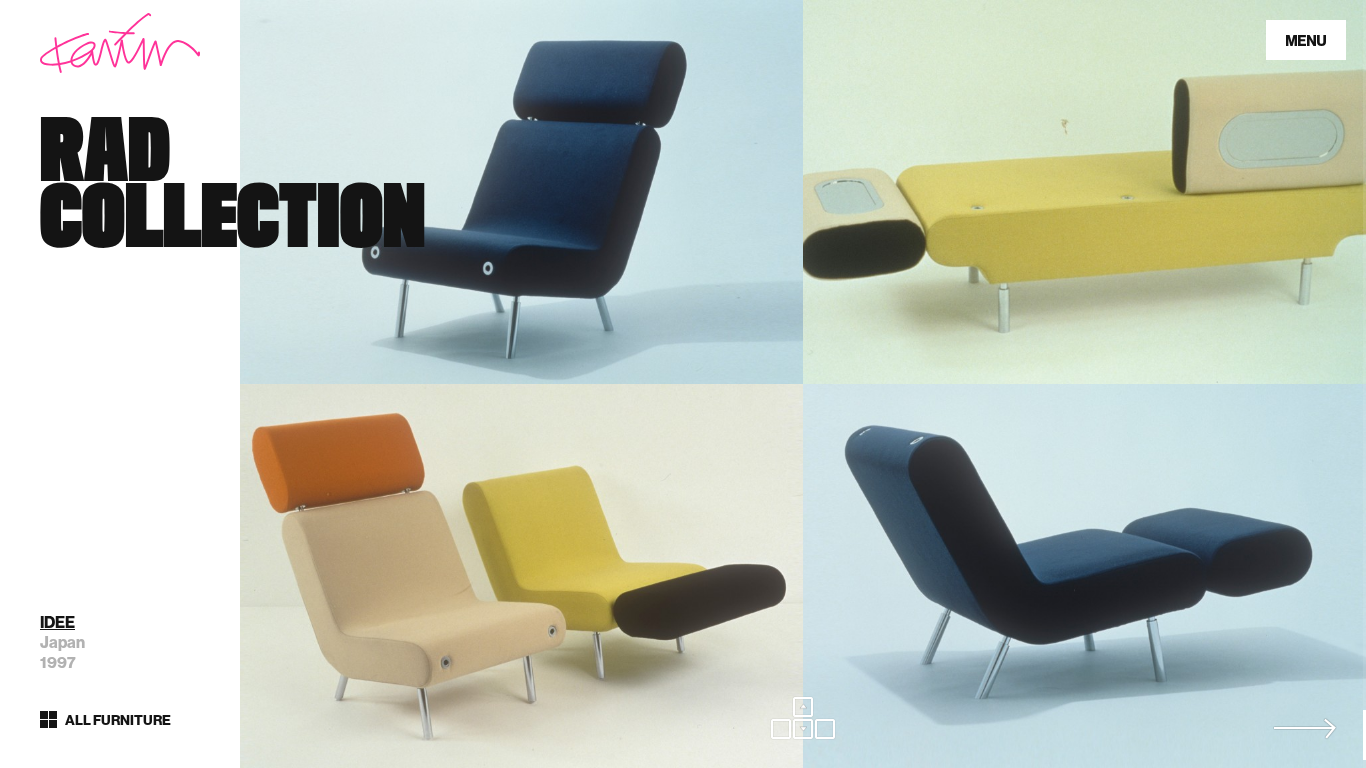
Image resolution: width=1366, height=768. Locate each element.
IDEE (57, 622)
